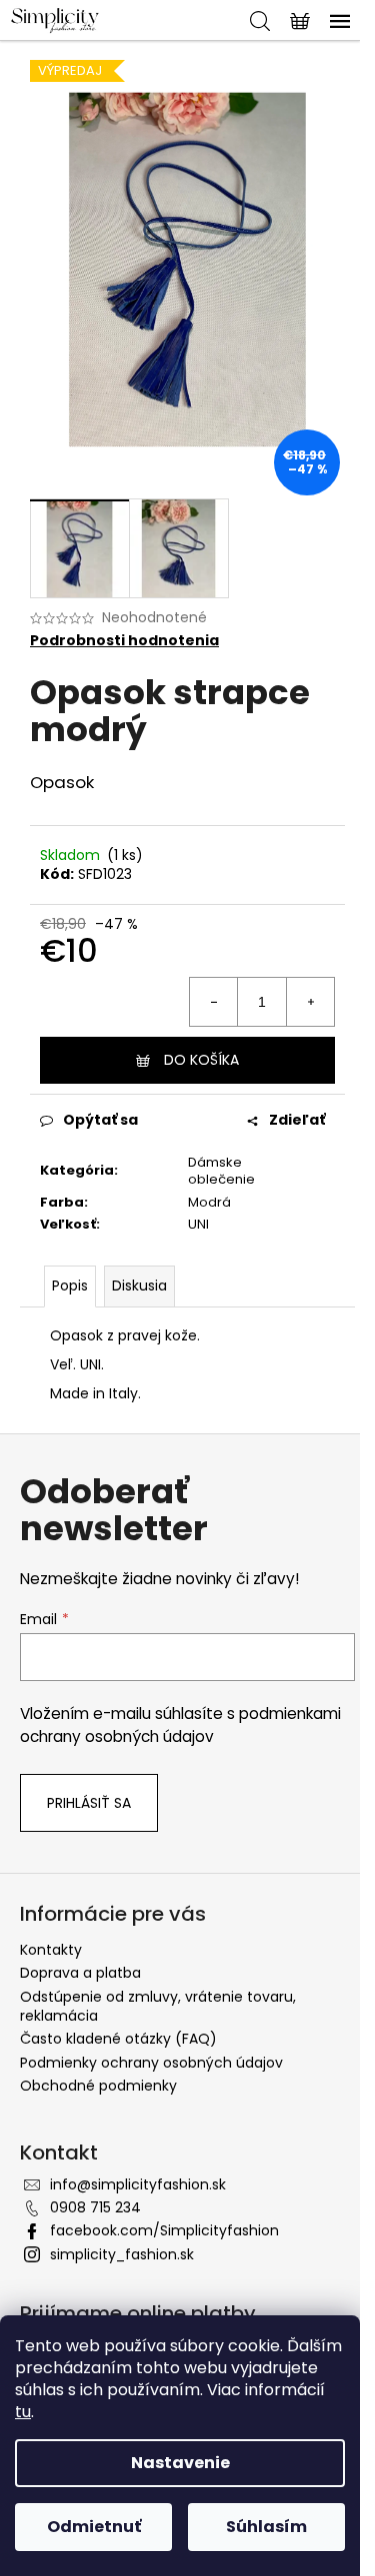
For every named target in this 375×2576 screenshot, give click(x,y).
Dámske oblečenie (221, 1171)
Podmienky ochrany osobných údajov (151, 2063)
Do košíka (201, 1060)
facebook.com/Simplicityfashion (164, 2230)
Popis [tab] (70, 1286)
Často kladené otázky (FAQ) (118, 2039)
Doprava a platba (80, 1973)
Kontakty (51, 1950)
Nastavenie (180, 2463)
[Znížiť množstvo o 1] (214, 1002)
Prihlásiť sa (89, 1803)
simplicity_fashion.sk (122, 2254)
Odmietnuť (94, 2527)
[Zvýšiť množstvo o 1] (310, 1002)
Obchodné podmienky (98, 2086)
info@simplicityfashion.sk (138, 2184)
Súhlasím (266, 2527)
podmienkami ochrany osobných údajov (180, 1724)
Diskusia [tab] (139, 1286)
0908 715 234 (95, 2207)
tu (23, 2412)
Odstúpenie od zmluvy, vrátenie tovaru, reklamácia (158, 2006)
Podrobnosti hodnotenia (124, 641)
